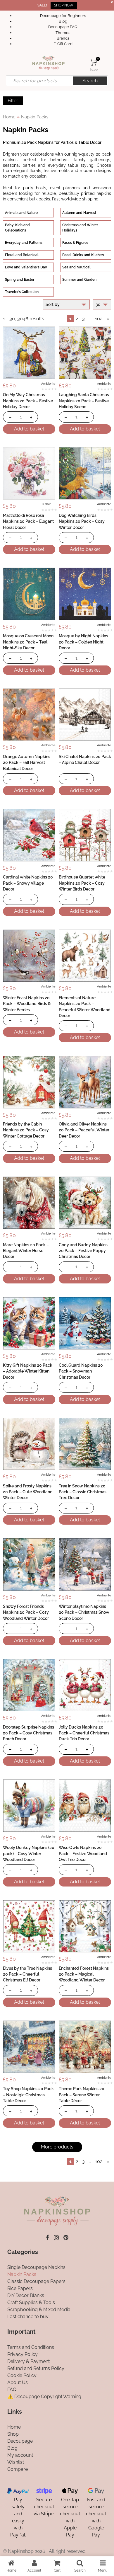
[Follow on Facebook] (47, 2238)
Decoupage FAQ (63, 27)
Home (9, 117)
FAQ (12, 2389)
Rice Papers (20, 2288)
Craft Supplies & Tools (31, 2302)
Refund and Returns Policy (36, 2368)
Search (90, 81)
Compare (18, 2469)
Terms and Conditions (31, 2347)
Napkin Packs (22, 2274)
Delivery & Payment (28, 2361)
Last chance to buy (28, 2317)
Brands (63, 38)
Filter (13, 101)
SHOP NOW (64, 5)
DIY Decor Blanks (26, 2295)
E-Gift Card (63, 44)
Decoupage (20, 2441)
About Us (18, 2382)
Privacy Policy (23, 2354)
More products (57, 2147)
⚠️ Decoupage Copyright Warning (44, 2397)
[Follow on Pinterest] (66, 2238)
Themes (63, 33)
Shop (13, 2434)
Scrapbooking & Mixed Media (39, 2309)
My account (20, 2455)
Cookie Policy (22, 2375)
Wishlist (16, 2462)
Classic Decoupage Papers (36, 2281)
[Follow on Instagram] (56, 2238)
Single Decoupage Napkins (36, 2267)
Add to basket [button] (29, 429)
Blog (63, 21)
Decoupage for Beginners (63, 16)
